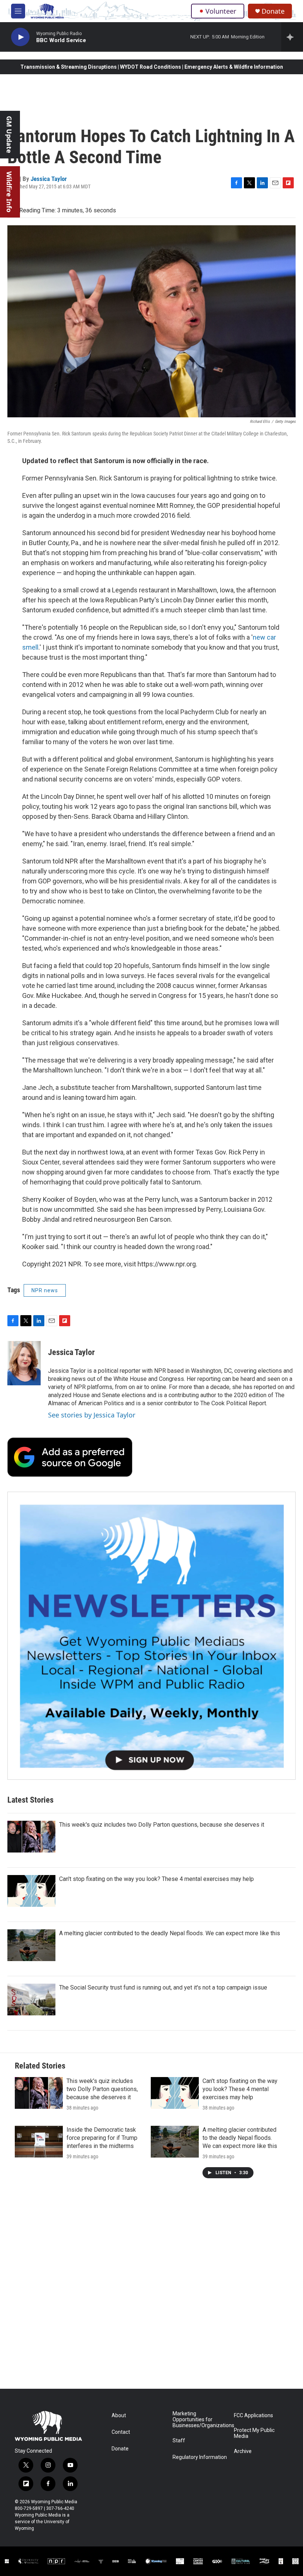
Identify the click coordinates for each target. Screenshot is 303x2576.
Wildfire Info (9, 192)
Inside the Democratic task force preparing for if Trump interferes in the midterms (102, 2138)
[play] (20, 37)
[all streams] (292, 37)
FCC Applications (253, 2416)
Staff (179, 2441)
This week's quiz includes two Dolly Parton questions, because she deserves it (162, 1825)
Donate (273, 11)
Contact (121, 2432)
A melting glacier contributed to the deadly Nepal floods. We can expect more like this (170, 1933)
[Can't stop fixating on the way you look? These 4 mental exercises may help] (31, 1891)
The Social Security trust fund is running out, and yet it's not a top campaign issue (163, 1987)
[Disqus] (151, 2289)
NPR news (45, 1290)
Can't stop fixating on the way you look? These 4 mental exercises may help (156, 1879)
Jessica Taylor (49, 179)
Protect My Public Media (254, 2433)
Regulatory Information (200, 2457)
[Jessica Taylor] (24, 1363)
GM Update (9, 135)
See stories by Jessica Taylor (92, 1415)
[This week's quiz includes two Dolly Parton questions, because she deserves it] (31, 1837)
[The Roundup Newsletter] (151, 1636)
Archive (243, 2451)
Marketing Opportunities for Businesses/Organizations (200, 2420)
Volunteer (221, 11)
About (119, 2416)
